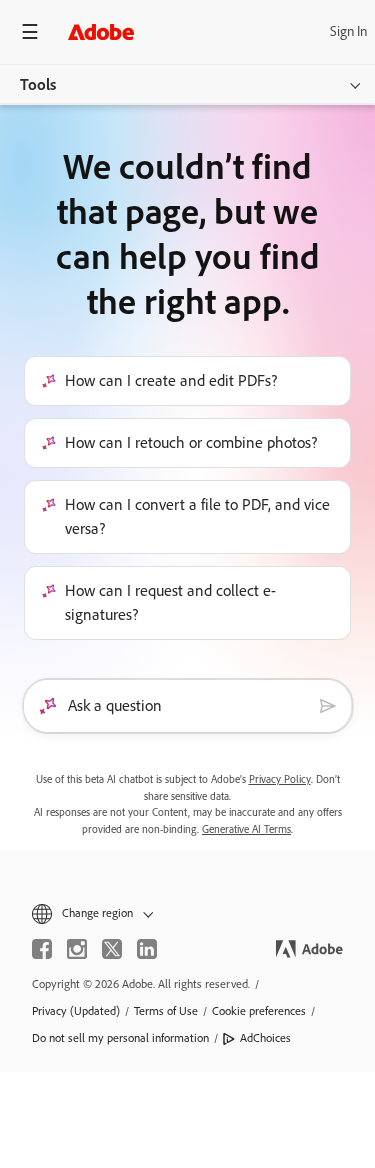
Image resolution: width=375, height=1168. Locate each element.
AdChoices (265, 1038)
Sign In (348, 31)
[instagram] (77, 949)
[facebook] (42, 949)
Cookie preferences (259, 1011)
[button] (187, 913)
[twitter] (112, 949)
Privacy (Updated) (76, 1011)
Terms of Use (166, 1011)
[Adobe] (101, 31)
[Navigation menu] (30, 31)
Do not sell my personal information (120, 1038)
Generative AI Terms (246, 829)
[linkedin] (147, 949)
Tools (38, 84)
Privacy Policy (280, 779)
